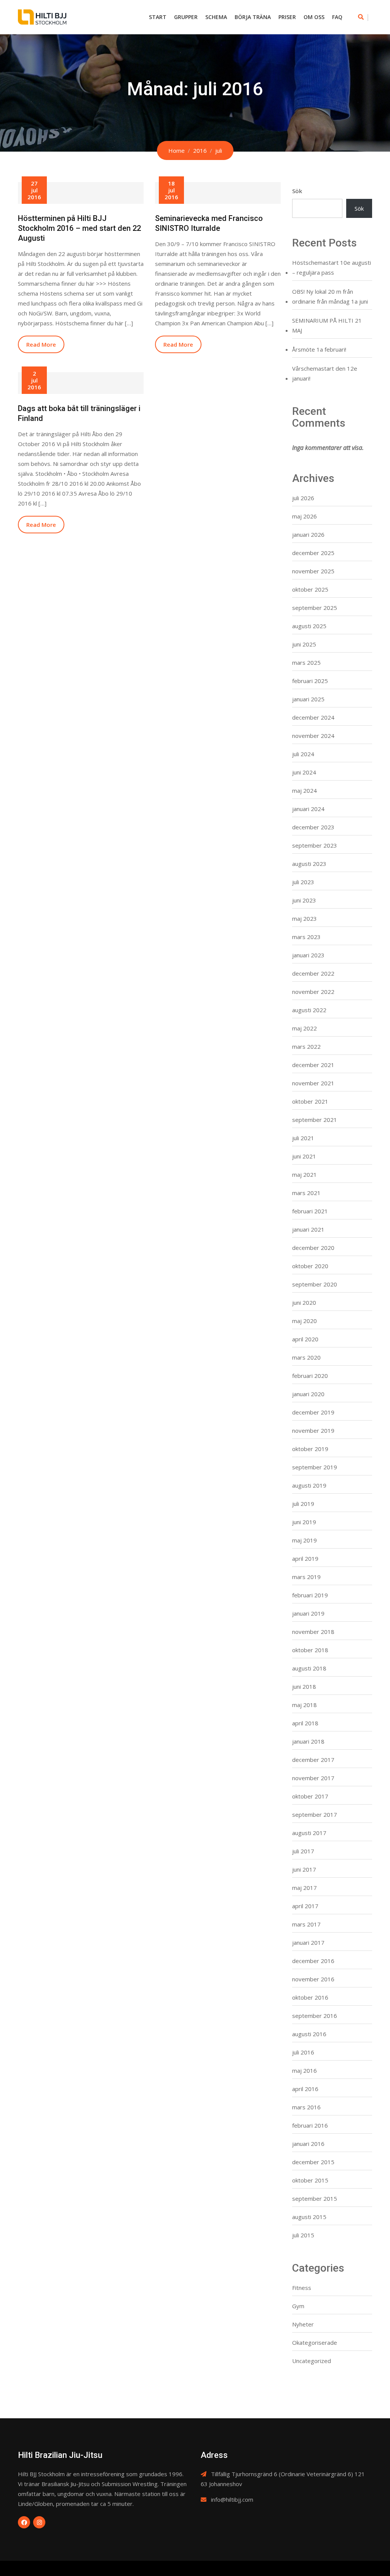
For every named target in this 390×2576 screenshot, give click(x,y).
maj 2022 (304, 1028)
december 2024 (313, 717)
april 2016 (305, 2089)
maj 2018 (304, 1705)
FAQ (337, 17)
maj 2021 (304, 1174)
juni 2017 (304, 1869)
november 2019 (313, 1430)
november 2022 (313, 992)
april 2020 (305, 1339)
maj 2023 (304, 918)
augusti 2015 (309, 2217)
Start (158, 17)
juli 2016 (303, 2052)
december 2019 (313, 1412)
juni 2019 (304, 1522)
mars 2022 (306, 1046)
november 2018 (313, 1632)
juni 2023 (304, 900)
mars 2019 (306, 1577)
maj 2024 (304, 790)
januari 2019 (308, 1613)
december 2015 (313, 2162)
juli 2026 (303, 498)
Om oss (314, 17)
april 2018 (305, 1723)
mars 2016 (306, 2107)
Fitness (302, 2288)
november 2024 (313, 736)
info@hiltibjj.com (232, 2499)
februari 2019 (310, 1595)
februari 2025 (310, 681)
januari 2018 (308, 1741)
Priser (287, 17)
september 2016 (315, 2016)
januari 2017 (308, 1942)
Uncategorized (312, 2361)
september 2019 (315, 1467)
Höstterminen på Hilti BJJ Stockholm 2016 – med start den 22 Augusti (79, 228)
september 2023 (315, 845)
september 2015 (315, 2198)
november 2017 (313, 1778)
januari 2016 (308, 2144)
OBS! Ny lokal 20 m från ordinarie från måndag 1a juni (330, 296)
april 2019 (305, 1558)
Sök (297, 191)
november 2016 (313, 1979)
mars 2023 (306, 937)
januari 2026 (308, 534)
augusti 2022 (309, 1010)
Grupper (186, 17)
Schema (216, 17)
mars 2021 (306, 1193)
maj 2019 (304, 1540)
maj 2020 (304, 1321)
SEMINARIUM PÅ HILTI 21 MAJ (327, 325)
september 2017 (315, 1814)
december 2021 (313, 1065)
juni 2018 (304, 1686)
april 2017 (305, 1906)
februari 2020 (310, 1376)
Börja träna (253, 17)
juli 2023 (303, 882)
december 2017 (313, 1760)
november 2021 (313, 1083)
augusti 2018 (309, 1668)
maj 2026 (304, 516)
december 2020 (313, 1248)
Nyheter (303, 2324)
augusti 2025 (309, 626)
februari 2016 (310, 2125)
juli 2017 (303, 1851)
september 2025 (315, 608)
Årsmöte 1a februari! (319, 349)
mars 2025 (306, 662)
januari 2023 (308, 955)
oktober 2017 (310, 1796)
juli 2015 (303, 2235)
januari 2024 (308, 809)
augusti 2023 (309, 864)
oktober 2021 (310, 1101)
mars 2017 (306, 1924)
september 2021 (315, 1120)
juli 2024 (303, 754)
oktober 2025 (310, 589)
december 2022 (313, 973)
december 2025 (313, 553)
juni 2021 (304, 1156)
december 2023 (313, 827)
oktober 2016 (310, 1997)
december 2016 (313, 1961)
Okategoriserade (315, 2342)
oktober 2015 (310, 2180)
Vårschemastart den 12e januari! (325, 373)
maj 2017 (304, 1888)
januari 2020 (308, 1394)
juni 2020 (304, 1302)
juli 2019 (303, 1504)
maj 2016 (304, 2070)
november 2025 (313, 571)
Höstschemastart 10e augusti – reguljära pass (332, 267)
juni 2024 (304, 772)
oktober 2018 (310, 1650)
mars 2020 (306, 1357)
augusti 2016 (309, 2034)
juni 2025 (304, 644)
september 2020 (315, 1284)
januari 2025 (308, 699)
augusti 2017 (309, 1833)
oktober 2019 (310, 1449)
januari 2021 (308, 1229)
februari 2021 (310, 1211)
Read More (41, 344)
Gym (298, 2306)
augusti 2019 (309, 1485)
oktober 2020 (310, 1266)
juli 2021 (303, 1138)
